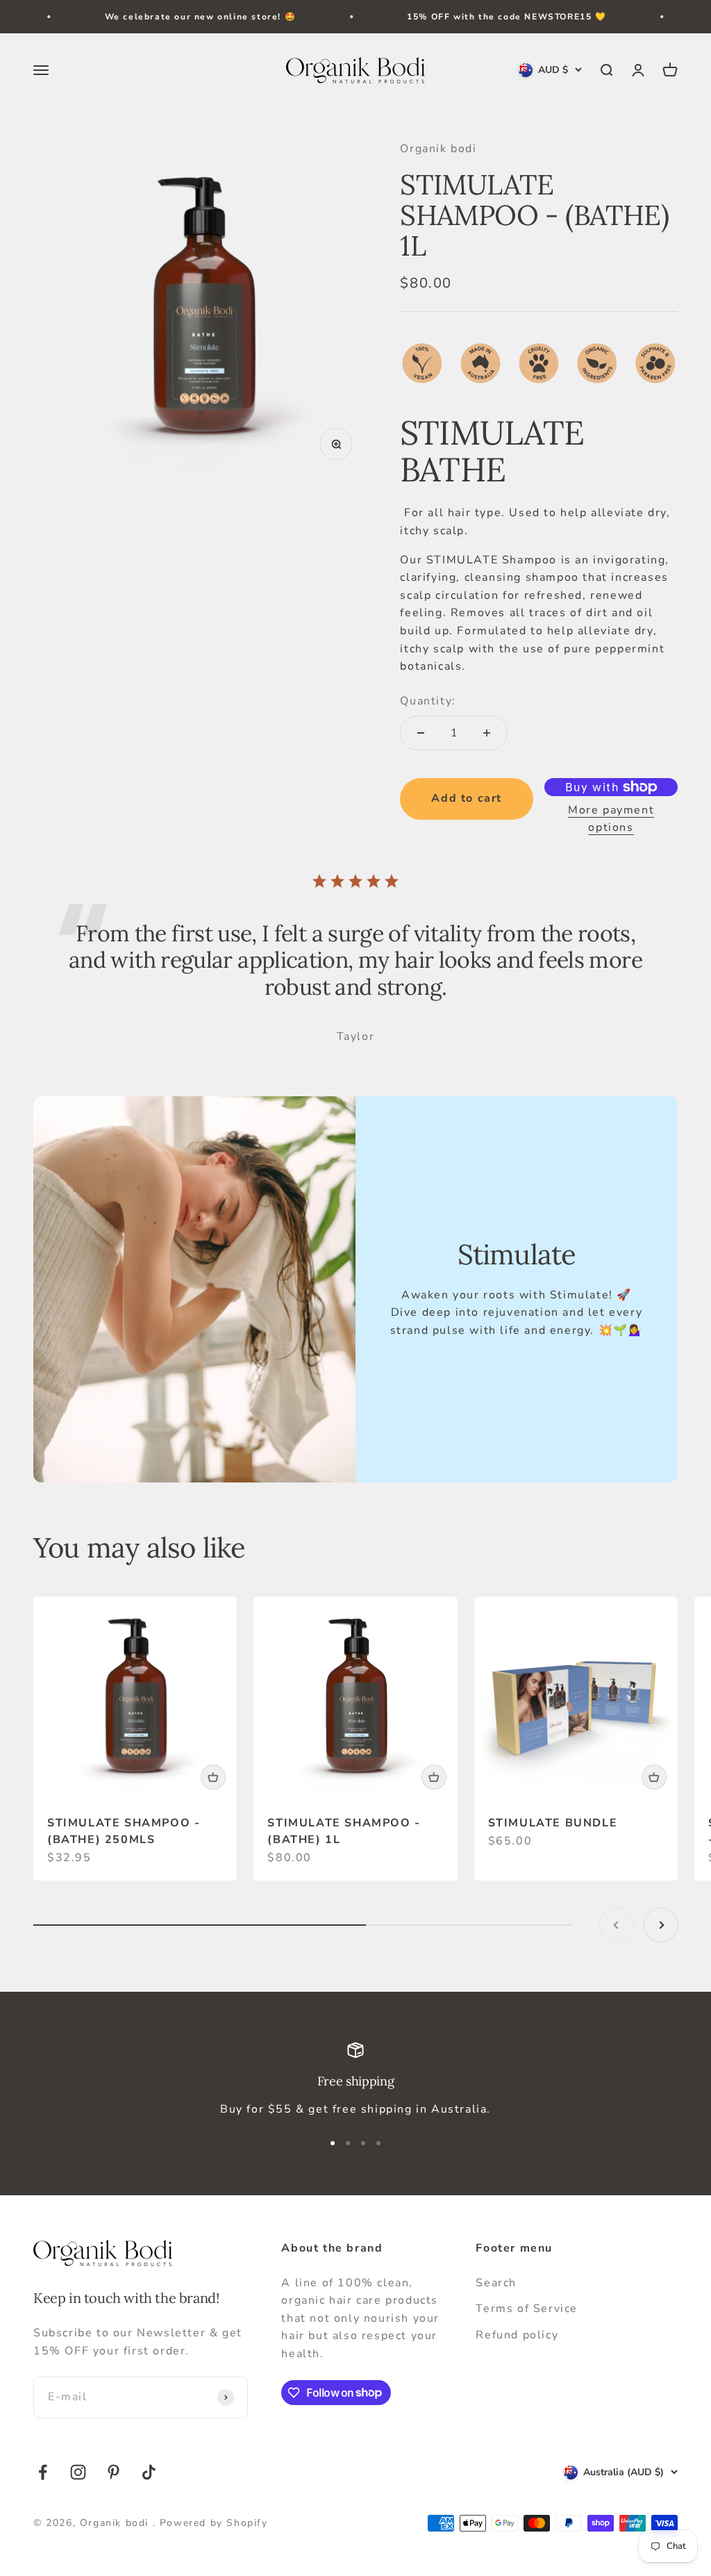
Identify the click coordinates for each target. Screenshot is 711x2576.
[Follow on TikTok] (149, 2472)
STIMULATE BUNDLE (553, 1823)
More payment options (611, 819)
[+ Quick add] (213, 1777)
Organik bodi (438, 149)
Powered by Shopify (214, 2523)
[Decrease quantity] (421, 733)
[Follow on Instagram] (78, 2472)
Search (496, 2283)
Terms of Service (527, 2309)
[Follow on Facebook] (43, 2472)
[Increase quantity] (487, 733)
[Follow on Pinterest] (114, 2472)
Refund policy (517, 2335)
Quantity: (428, 701)
